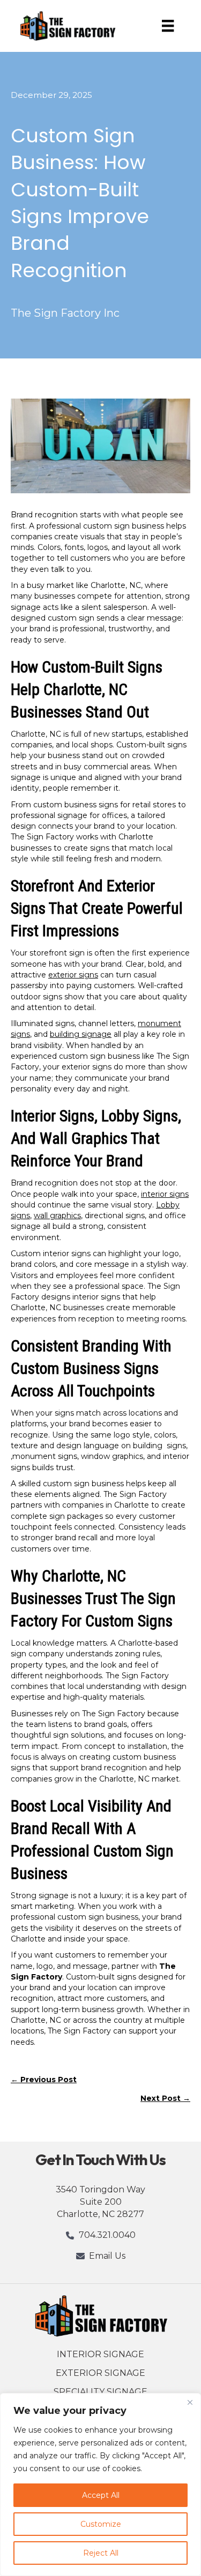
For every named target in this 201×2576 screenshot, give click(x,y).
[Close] (190, 2402)
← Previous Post (44, 2080)
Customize (101, 2524)
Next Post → (165, 2098)
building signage (81, 1034)
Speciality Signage (100, 2392)
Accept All (101, 2495)
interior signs (165, 1194)
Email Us (107, 2256)
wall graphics (57, 1216)
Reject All (101, 2553)
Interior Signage (100, 2354)
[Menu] (168, 26)
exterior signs (73, 975)
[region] (100, 2485)
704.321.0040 (107, 2235)
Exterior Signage (100, 2373)
